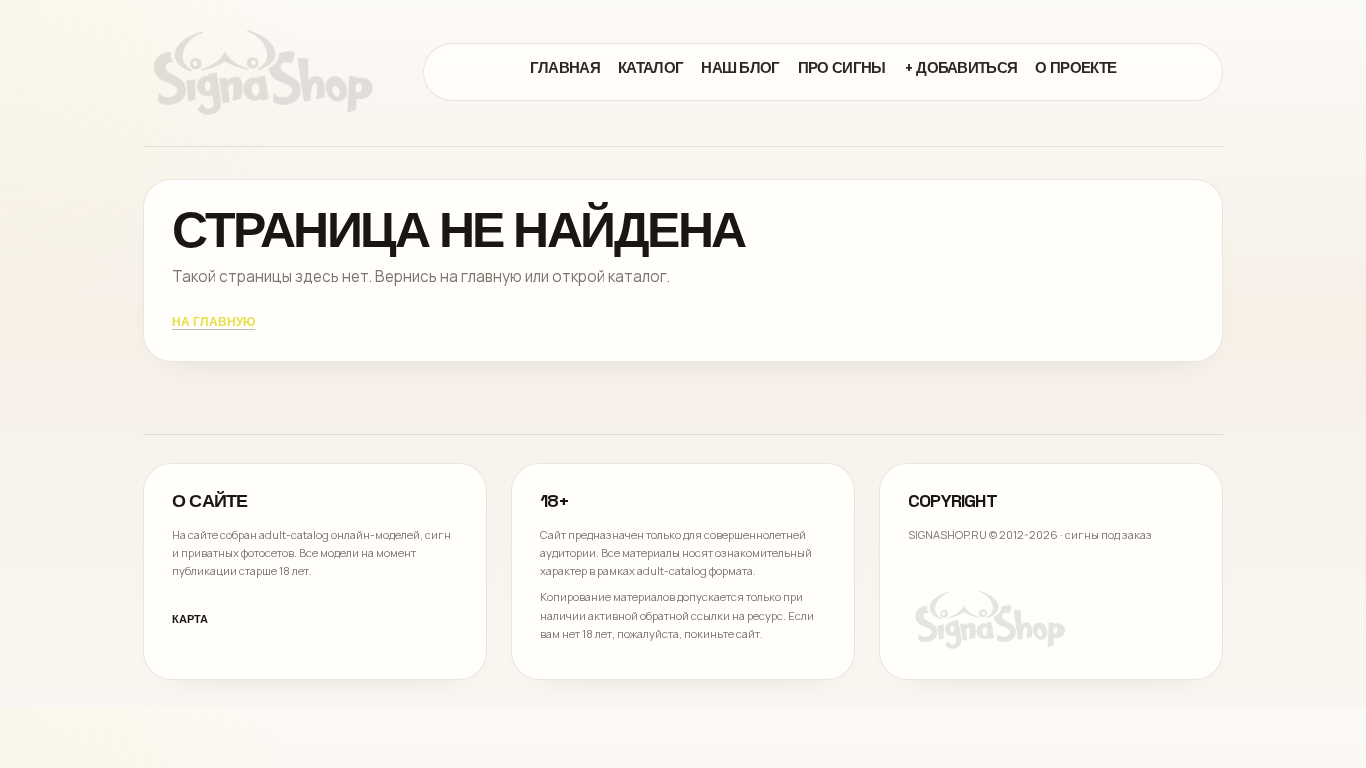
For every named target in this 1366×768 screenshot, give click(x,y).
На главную (213, 323)
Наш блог (740, 67)
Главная (565, 67)
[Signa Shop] (263, 72)
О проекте (1075, 67)
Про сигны (842, 67)
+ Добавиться (961, 67)
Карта (190, 619)
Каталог (650, 67)
